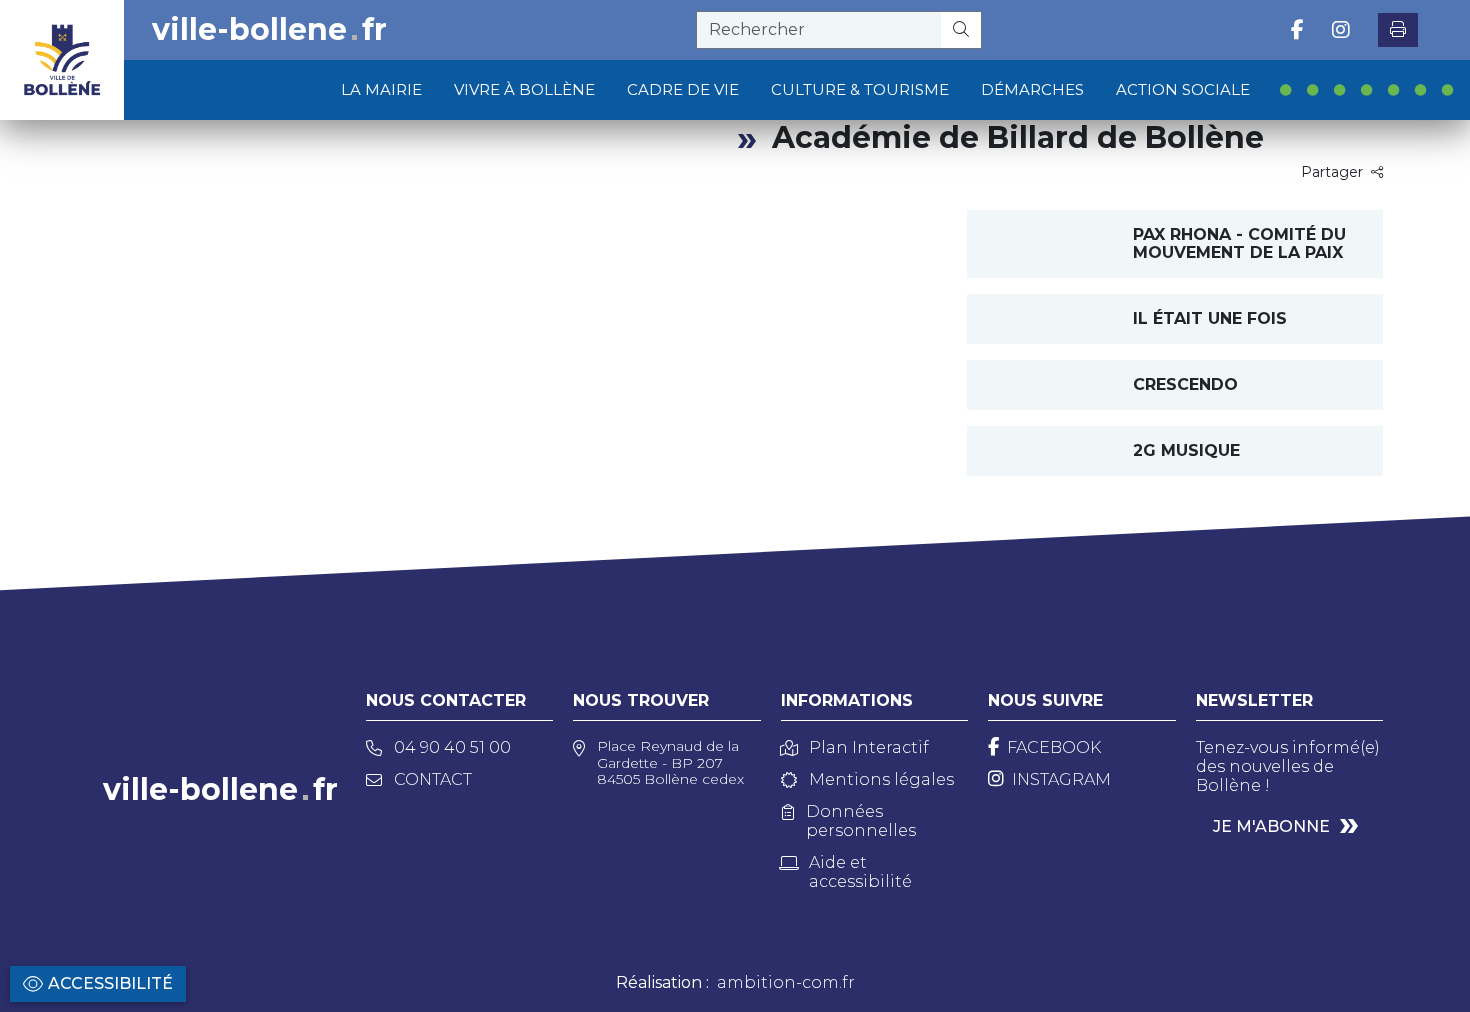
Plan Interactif (869, 747)
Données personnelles (861, 821)
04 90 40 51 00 (452, 747)
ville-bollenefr (269, 30)
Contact (433, 779)
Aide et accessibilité (860, 872)
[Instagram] (1341, 30)
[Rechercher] (961, 30)
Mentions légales (881, 779)
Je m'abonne (1271, 826)
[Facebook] (1297, 30)
